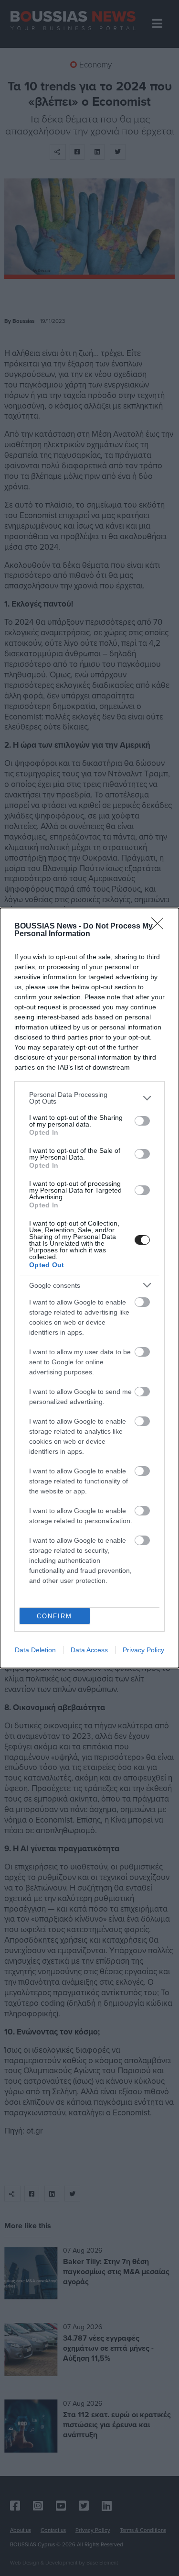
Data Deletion (35, 1650)
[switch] (142, 1121)
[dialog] (89, 1288)
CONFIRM (54, 1616)
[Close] (160, 927)
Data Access (89, 1650)
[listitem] (89, 1098)
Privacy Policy (143, 1650)
